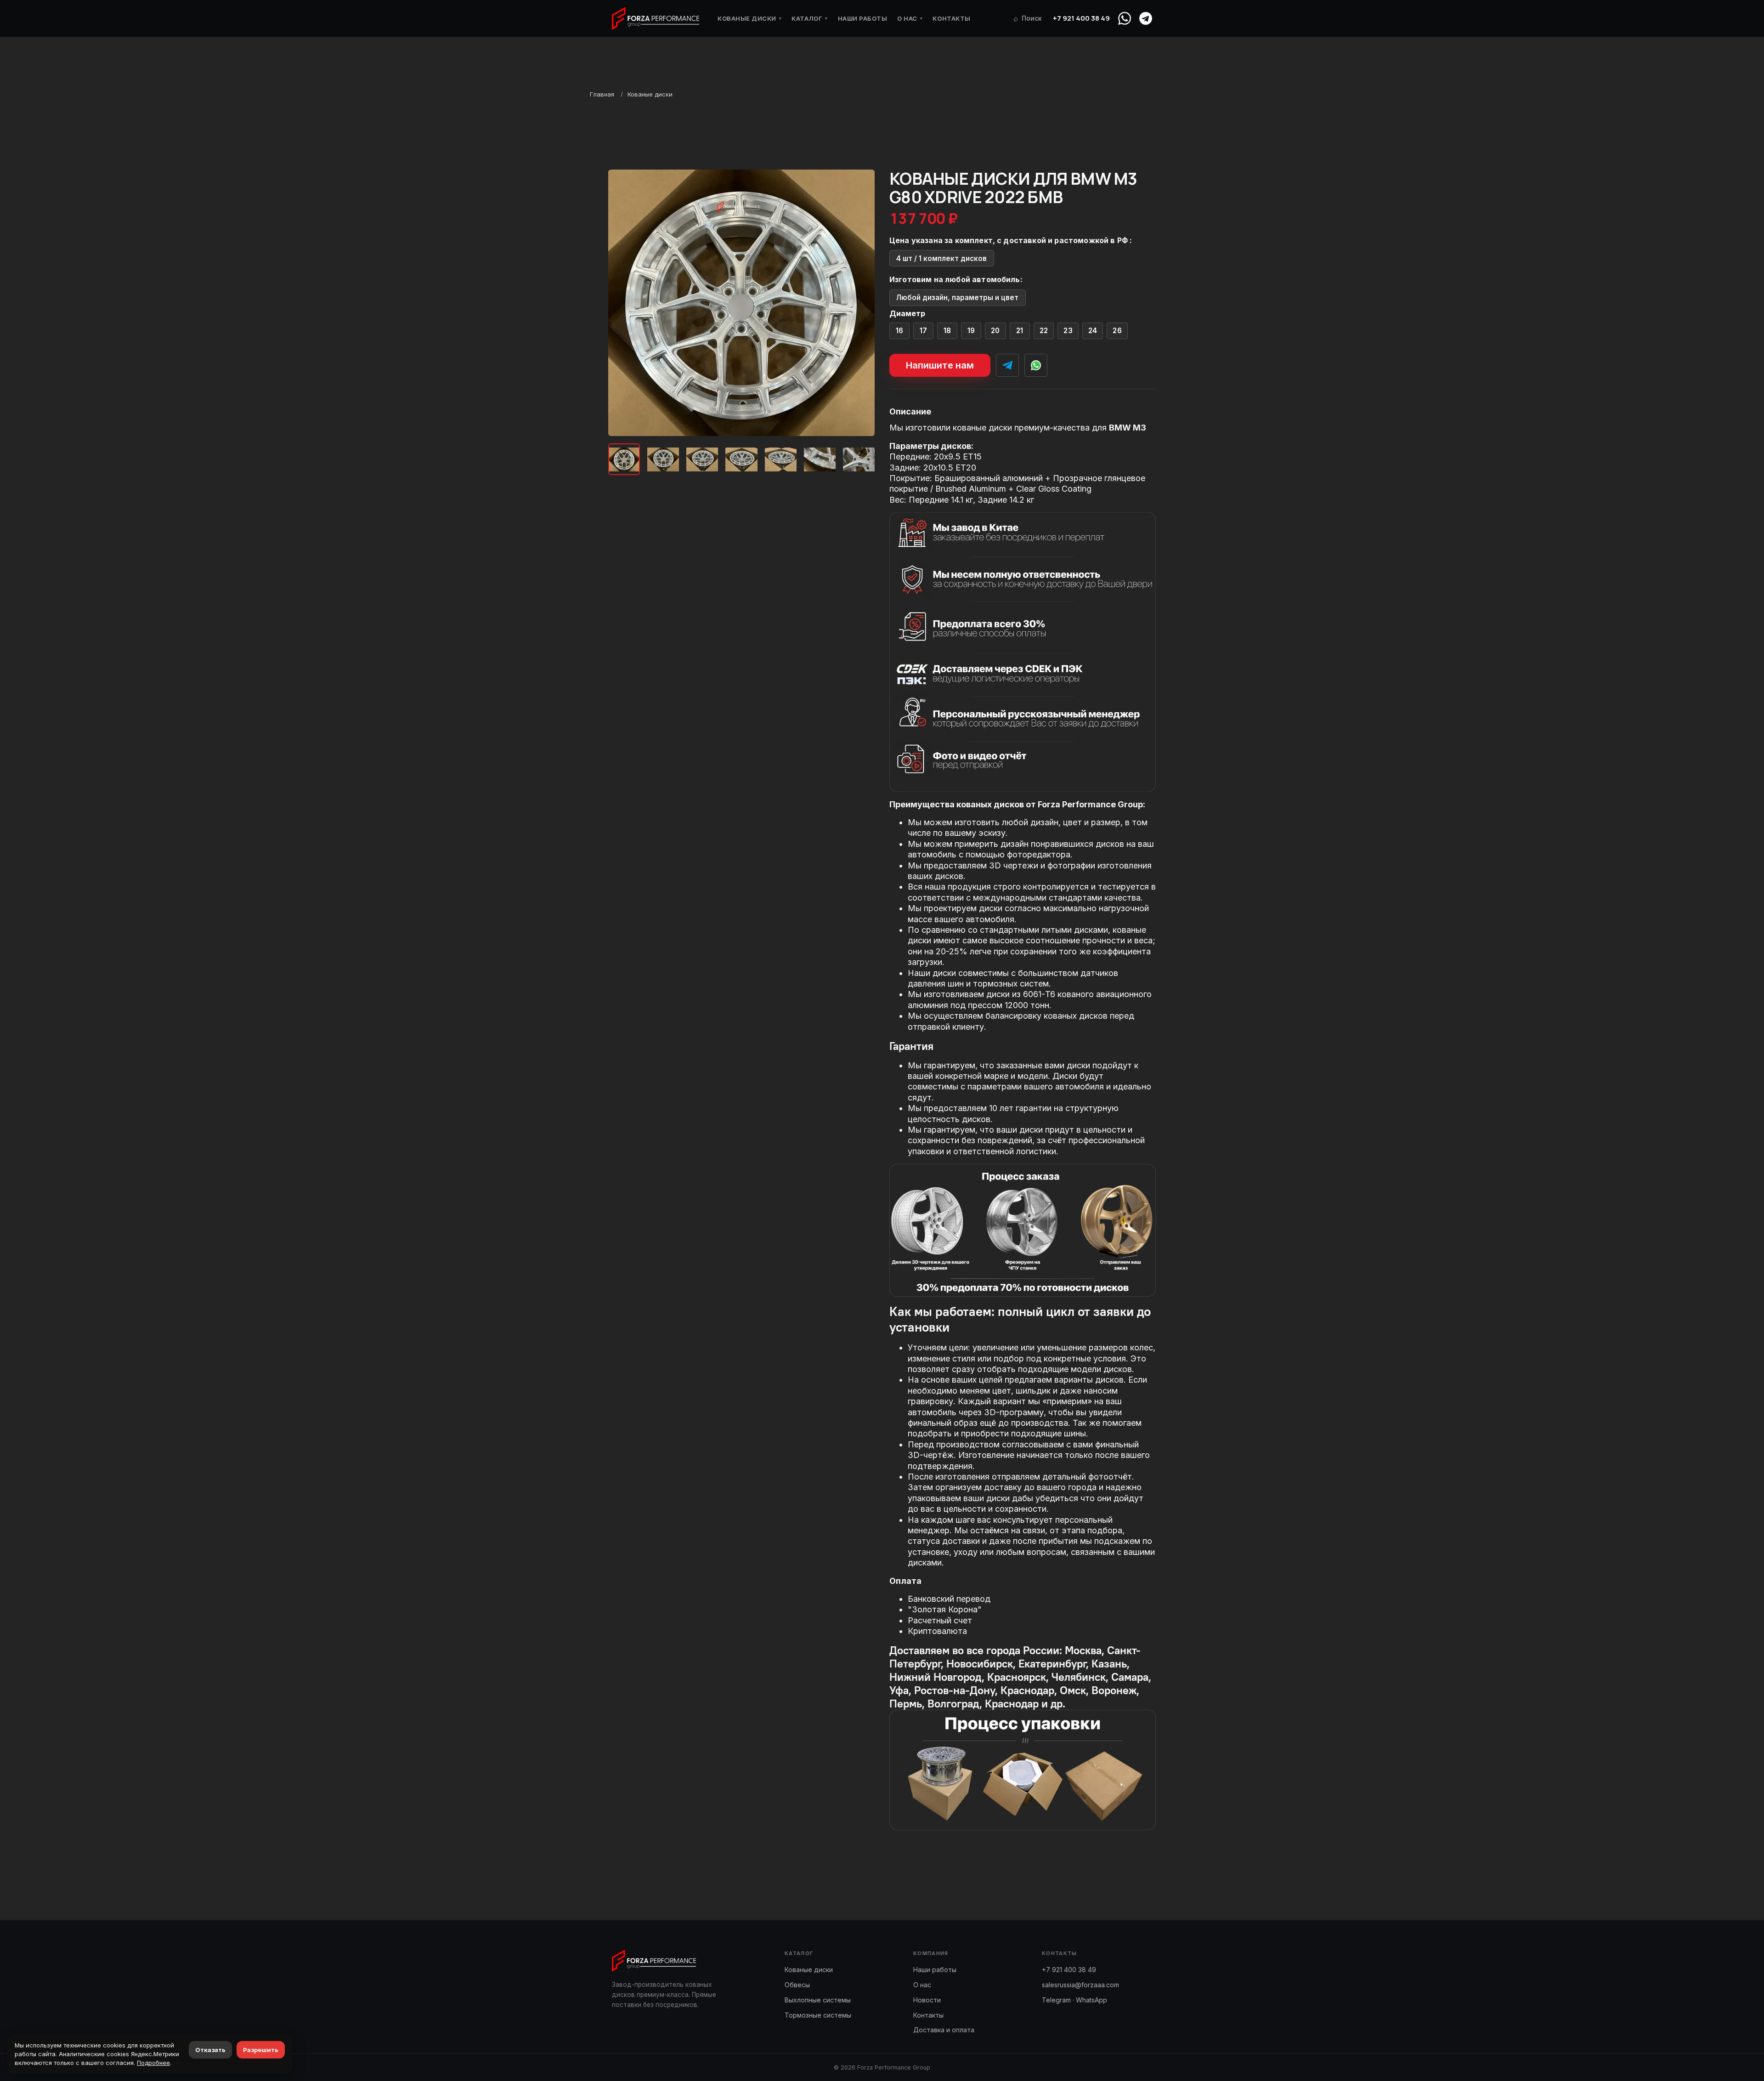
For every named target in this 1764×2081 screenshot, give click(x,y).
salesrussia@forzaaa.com (1080, 1985)
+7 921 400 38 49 (1081, 18)
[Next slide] (860, 303)
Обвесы (797, 1985)
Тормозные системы (818, 2015)
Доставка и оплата (944, 2030)
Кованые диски (749, 18)
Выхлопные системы (818, 2000)
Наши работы (863, 18)
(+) (900, 331)
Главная (602, 94)
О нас (910, 18)
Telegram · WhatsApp (1074, 2000)
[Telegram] (1146, 18)
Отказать (210, 2050)
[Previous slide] (623, 303)
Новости (927, 2000)
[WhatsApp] (1125, 18)
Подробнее (153, 2063)
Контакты (951, 18)
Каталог (809, 18)
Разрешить (261, 2050)
